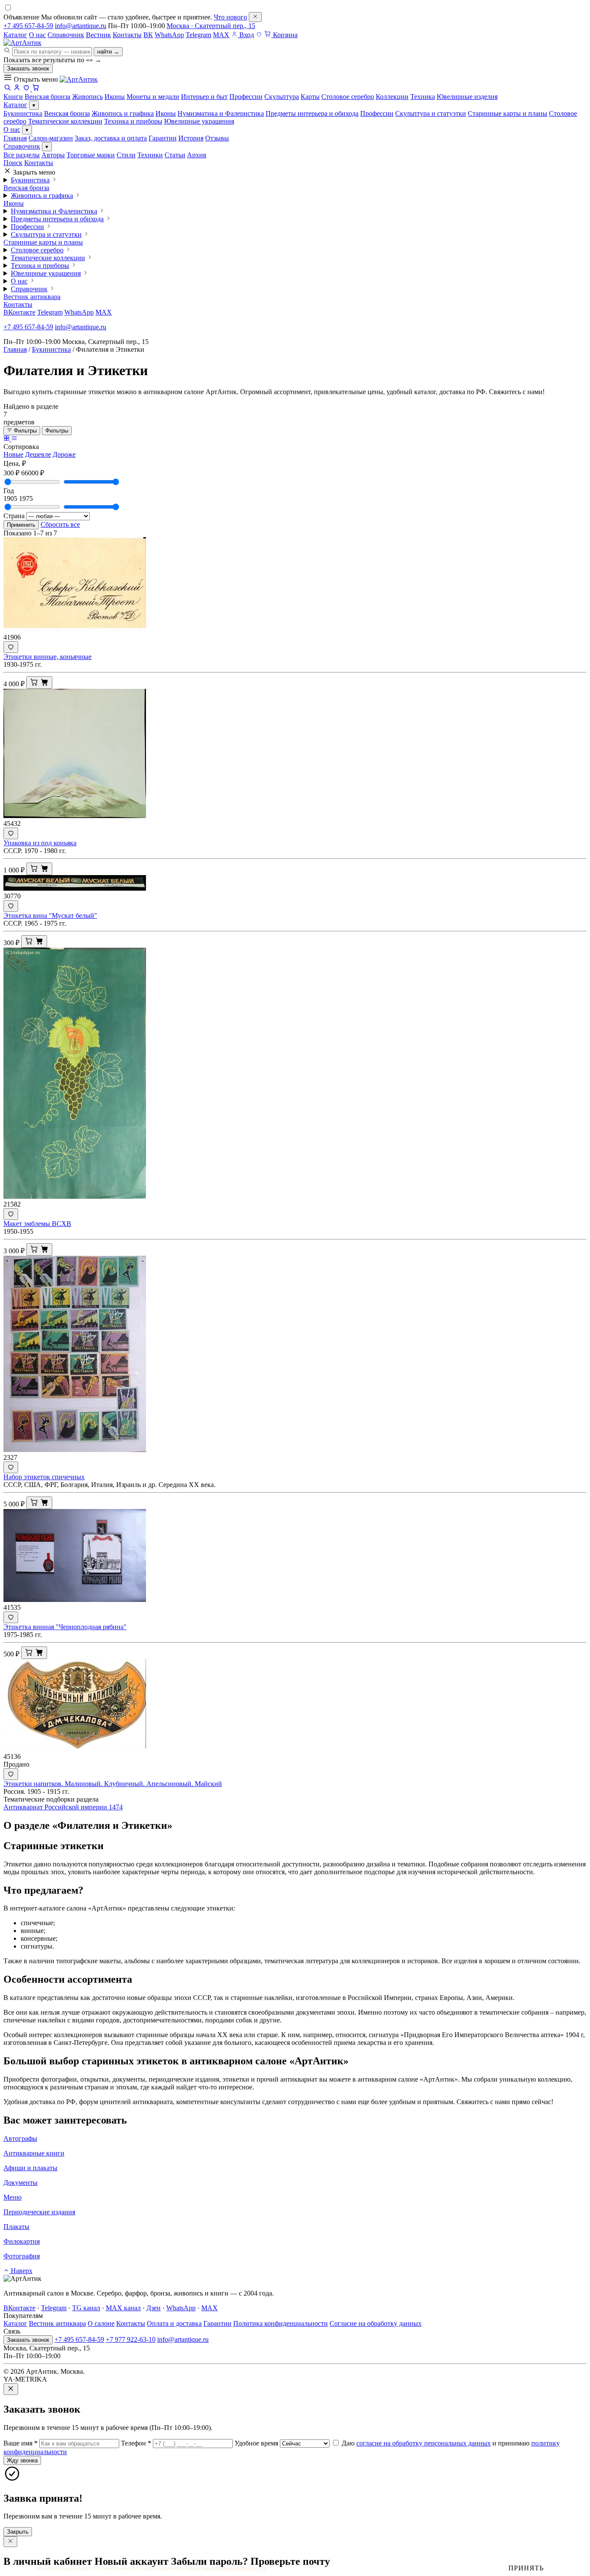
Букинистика (23, 113)
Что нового (230, 17)
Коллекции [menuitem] (392, 97)
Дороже (64, 454)
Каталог (15, 35)
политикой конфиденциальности (227, 2568)
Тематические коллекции (65, 121)
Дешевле (38, 454)
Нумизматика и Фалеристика (221, 113)
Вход (246, 35)
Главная (15, 138)
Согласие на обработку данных (376, 2323)
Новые (13, 454)
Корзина (284, 35)
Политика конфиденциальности (281, 2323)
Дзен (154, 2308)
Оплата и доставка (174, 2323)
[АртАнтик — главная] (22, 43)
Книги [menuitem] (13, 97)
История (191, 138)
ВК (148, 35)
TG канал (86, 2308)
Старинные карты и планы (508, 113)
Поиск (13, 163)
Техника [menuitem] (423, 97)
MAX (221, 35)
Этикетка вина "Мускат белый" (50, 915)
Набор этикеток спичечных (44, 1477)
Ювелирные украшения (199, 121)
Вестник (98, 35)
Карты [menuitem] (310, 97)
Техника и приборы (133, 121)
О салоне (101, 2323)
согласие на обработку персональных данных (423, 2443)
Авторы (53, 155)
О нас (37, 35)
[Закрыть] (255, 17)
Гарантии (163, 138)
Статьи (175, 155)
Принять (526, 2568)
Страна (14, 516)
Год (9, 491)
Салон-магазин (51, 138)
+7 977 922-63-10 (131, 2339)
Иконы (166, 113)
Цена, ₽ (15, 463)
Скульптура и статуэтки (431, 113)
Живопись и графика (123, 113)
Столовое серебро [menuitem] (348, 97)
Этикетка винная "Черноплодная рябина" (65, 1627)
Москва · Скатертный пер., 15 (211, 26)
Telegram (198, 35)
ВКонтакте (19, 312)
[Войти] (17, 89)
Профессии (377, 113)
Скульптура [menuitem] (282, 97)
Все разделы (22, 155)
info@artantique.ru (81, 26)
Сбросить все (60, 524)
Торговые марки (91, 155)
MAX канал (123, 2308)
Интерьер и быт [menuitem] (204, 97)
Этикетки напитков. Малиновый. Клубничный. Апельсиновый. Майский (113, 1784)
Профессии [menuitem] (246, 97)
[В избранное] (11, 647)
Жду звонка (22, 2460)
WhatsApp (169, 35)
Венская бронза (67, 113)
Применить (21, 525)
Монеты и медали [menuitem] (153, 97)
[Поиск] (7, 89)
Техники (150, 155)
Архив (197, 155)
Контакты (127, 35)
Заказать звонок (28, 68)
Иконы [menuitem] (115, 97)
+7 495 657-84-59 (28, 26)
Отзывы (217, 138)
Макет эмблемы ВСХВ (37, 1224)
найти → (108, 52)
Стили (126, 155)
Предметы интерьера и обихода (312, 113)
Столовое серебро (37, 250)
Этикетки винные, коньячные (48, 657)
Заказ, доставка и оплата (111, 138)
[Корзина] (36, 89)
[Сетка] (7, 439)
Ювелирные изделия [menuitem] (467, 97)
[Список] (14, 439)
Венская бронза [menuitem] (48, 97)
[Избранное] (259, 35)
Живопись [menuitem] (87, 97)
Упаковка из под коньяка (40, 843)
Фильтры (24, 431)
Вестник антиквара (32, 297)
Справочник (66, 35)
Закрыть (18, 2532)
